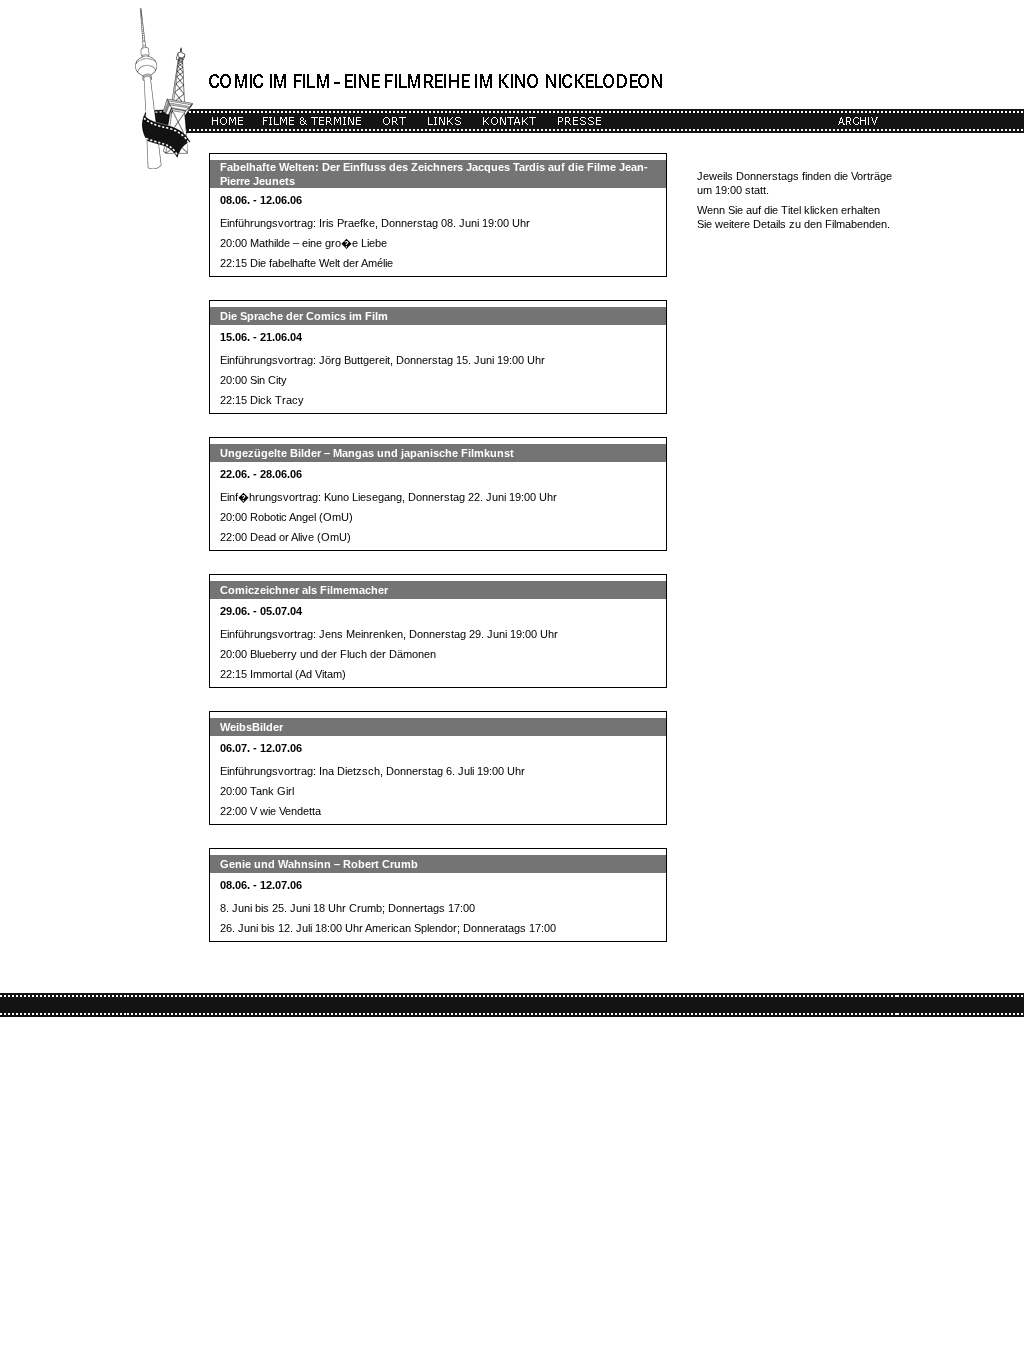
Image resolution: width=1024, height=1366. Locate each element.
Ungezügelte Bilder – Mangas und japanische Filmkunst (367, 453)
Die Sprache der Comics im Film (304, 316)
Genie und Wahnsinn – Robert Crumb (319, 864)
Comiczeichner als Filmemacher (304, 590)
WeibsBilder (251, 727)
